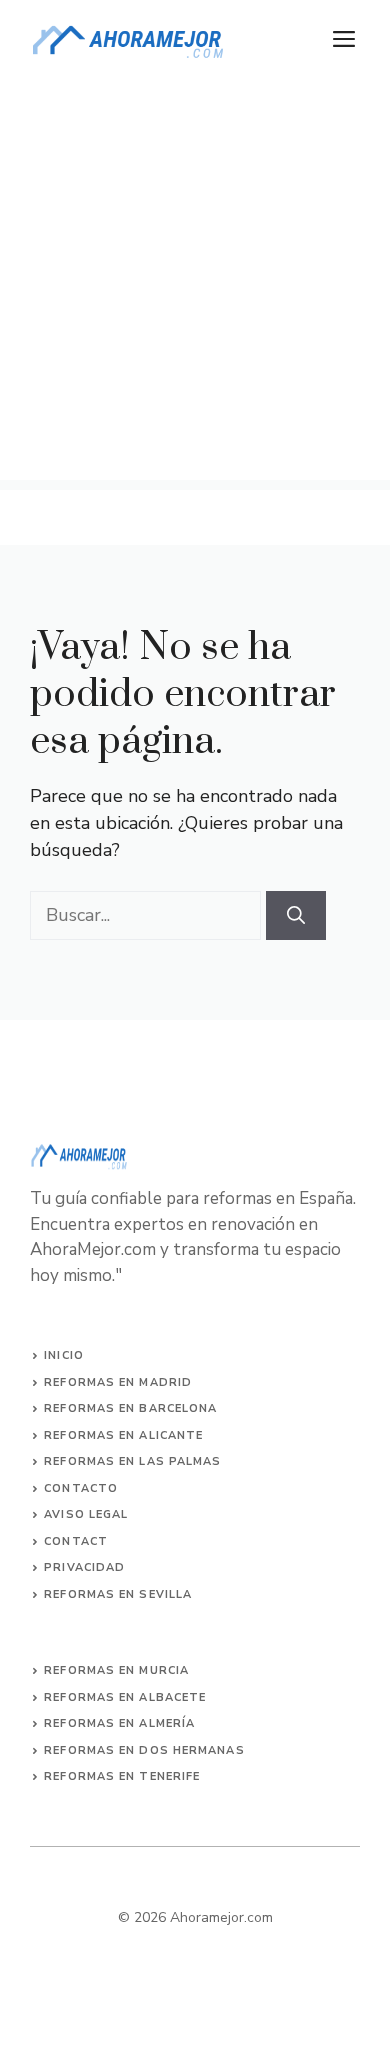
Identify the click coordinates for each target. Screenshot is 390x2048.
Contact (76, 1541)
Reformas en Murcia (116, 1670)
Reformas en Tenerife (122, 1776)
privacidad (84, 1567)
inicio (64, 1355)
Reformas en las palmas (132, 1461)
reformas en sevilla (118, 1594)
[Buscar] (296, 915)
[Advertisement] (195, 285)
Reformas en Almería (119, 1723)
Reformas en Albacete (125, 1697)
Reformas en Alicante (123, 1435)
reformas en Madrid (118, 1382)
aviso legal (86, 1514)
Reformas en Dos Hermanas (144, 1750)
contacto (81, 1488)
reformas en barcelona (130, 1408)
